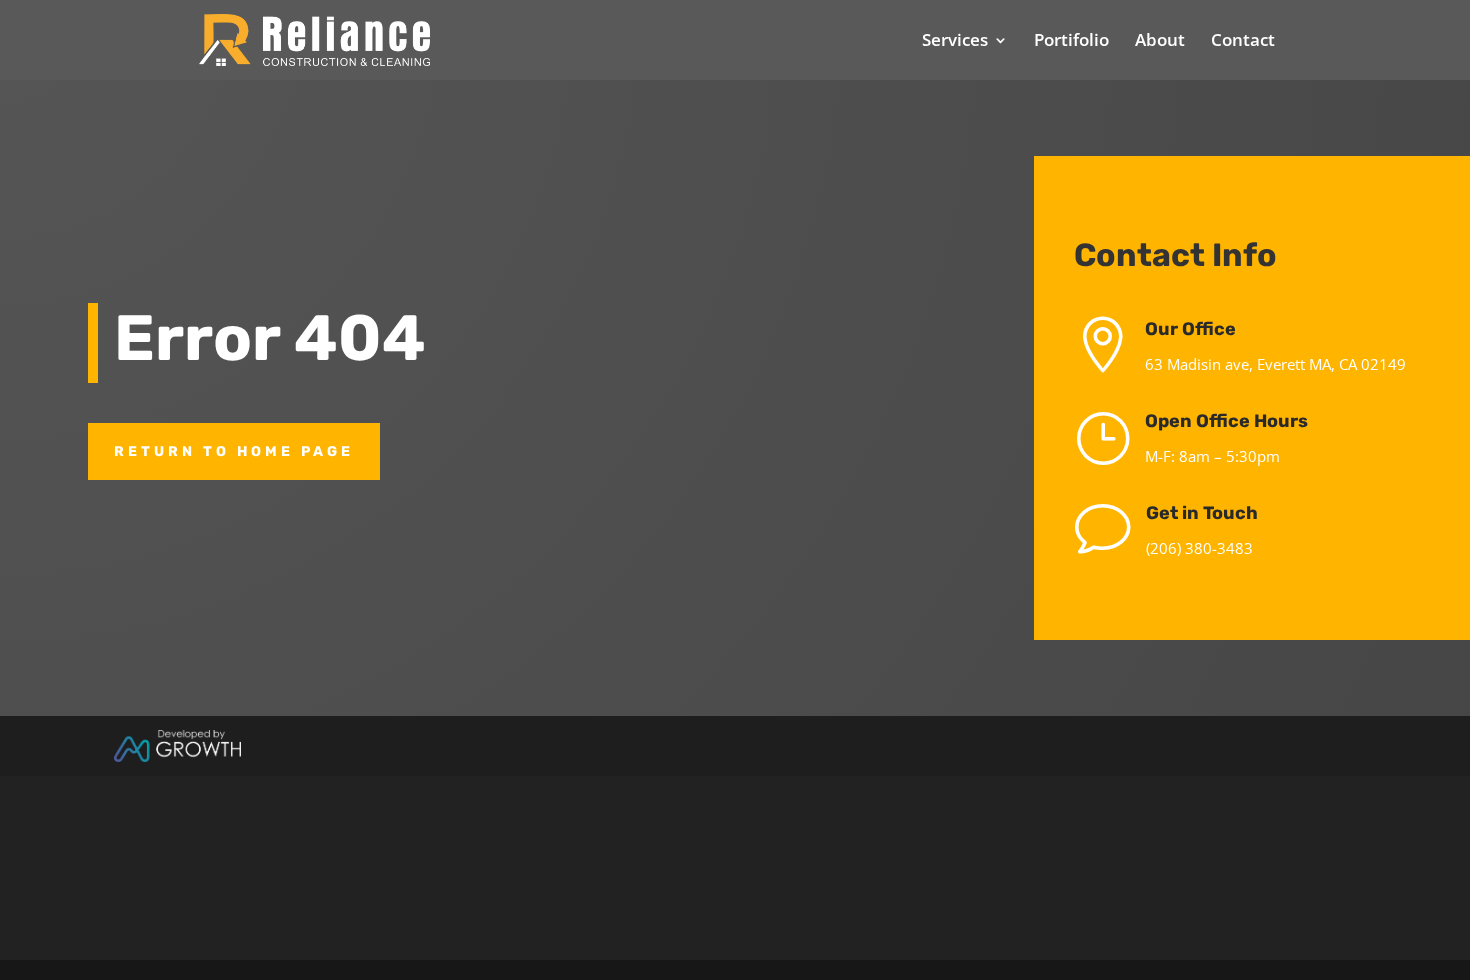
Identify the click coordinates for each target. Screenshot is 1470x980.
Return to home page (234, 451)
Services (955, 42)
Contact (1243, 42)
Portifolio (1071, 42)
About (1160, 42)
